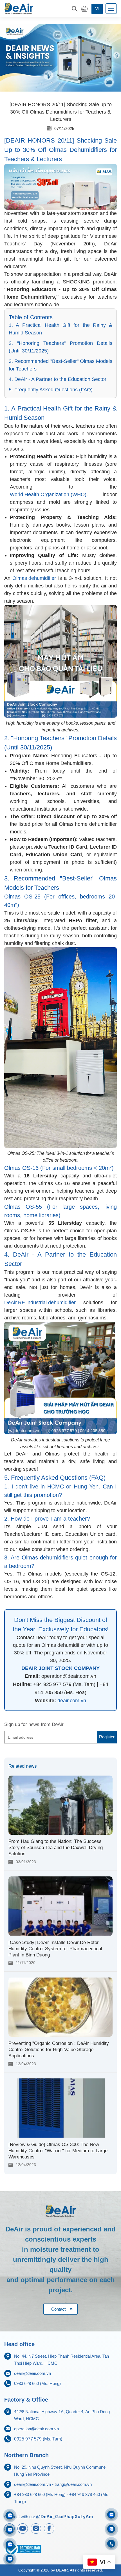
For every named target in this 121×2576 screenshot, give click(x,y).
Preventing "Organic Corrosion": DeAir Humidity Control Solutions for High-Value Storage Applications (59, 2050)
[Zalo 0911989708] (10, 2515)
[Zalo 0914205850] (10, 2530)
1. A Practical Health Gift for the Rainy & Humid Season (60, 329)
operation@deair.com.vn (36, 2429)
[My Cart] (84, 9)
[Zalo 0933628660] (111, 2514)
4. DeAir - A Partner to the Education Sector (58, 379)
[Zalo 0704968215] (111, 2529)
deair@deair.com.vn (33, 2373)
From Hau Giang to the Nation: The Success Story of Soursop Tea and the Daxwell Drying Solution (56, 1848)
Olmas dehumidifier (34, 578)
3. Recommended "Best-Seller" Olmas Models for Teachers (60, 365)
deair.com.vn (72, 1701)
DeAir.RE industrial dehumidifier (40, 1303)
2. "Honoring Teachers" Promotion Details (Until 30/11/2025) (60, 347)
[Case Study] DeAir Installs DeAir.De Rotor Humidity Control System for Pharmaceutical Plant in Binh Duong (55, 1949)
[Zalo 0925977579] (10, 2559)
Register (107, 1737)
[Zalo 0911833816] (10, 2544)
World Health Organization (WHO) (48, 494)
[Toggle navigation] (111, 9)
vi (97, 9)
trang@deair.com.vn (73, 2484)
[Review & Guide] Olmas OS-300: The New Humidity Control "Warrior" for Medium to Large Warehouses (58, 2151)
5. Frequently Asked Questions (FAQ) (51, 390)
